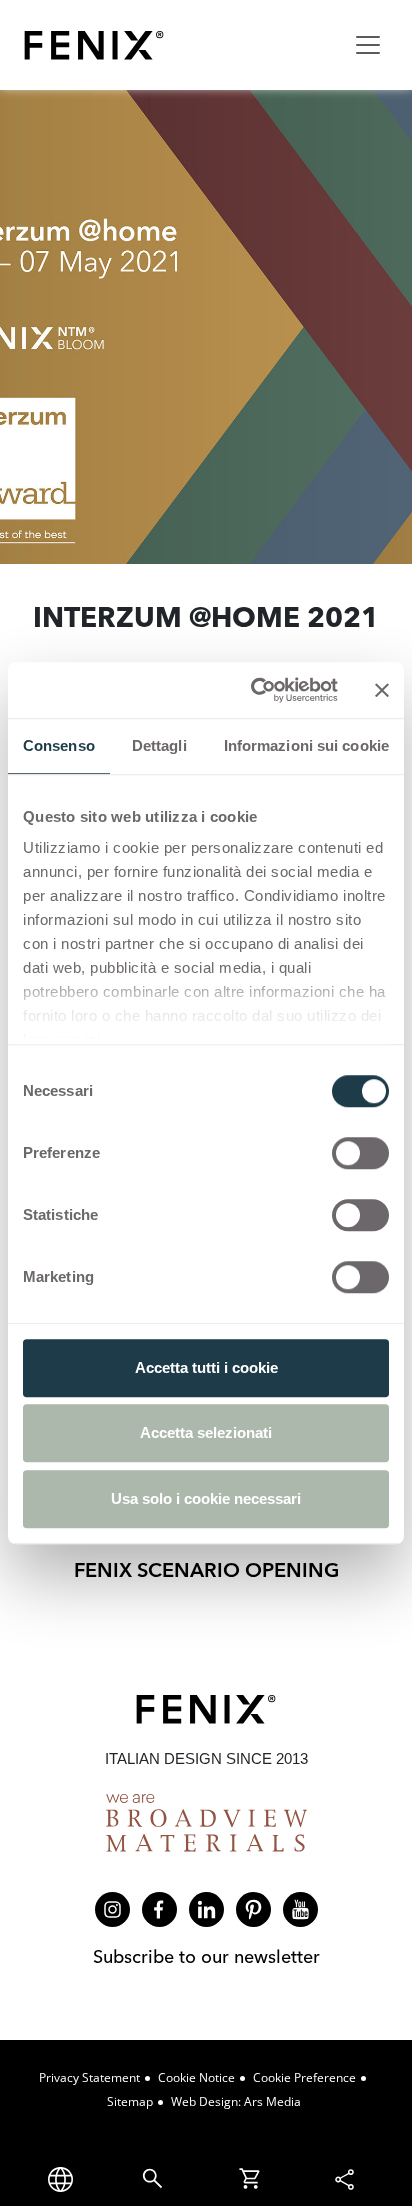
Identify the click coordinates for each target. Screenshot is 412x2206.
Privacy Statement (89, 2077)
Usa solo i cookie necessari (206, 1498)
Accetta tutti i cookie (206, 1367)
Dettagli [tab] (159, 745)
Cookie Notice (196, 2077)
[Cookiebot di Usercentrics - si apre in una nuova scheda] (255, 690)
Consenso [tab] (59, 745)
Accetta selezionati (206, 1432)
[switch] (360, 1153)
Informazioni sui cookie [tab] (306, 745)
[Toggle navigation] (368, 45)
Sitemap (130, 2101)
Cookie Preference (304, 2077)
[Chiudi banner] (382, 690)
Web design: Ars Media (236, 2101)
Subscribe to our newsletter (206, 1956)
